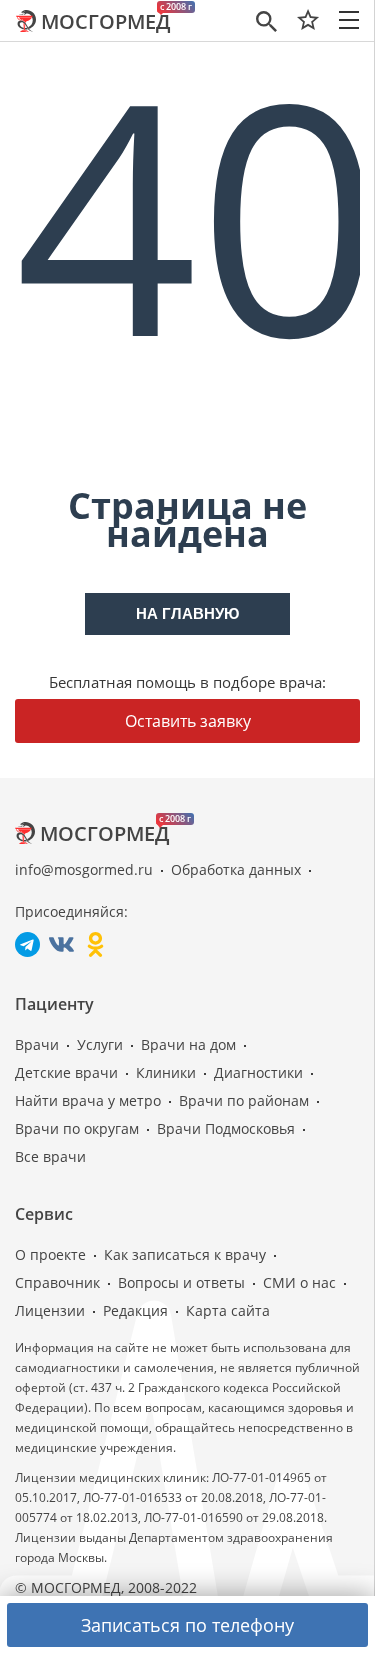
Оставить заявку (188, 721)
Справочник (57, 1282)
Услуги (100, 1044)
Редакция (135, 1310)
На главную (187, 613)
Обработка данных (236, 869)
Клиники (166, 1072)
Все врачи (50, 1156)
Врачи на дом (188, 1044)
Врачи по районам (244, 1100)
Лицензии (50, 1310)
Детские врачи (66, 1072)
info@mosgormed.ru (84, 869)
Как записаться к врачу (185, 1254)
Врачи (37, 1044)
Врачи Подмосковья (226, 1128)
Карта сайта (228, 1310)
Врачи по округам (77, 1128)
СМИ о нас (299, 1282)
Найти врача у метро (88, 1100)
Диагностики (258, 1072)
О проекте (50, 1254)
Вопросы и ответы (181, 1282)
